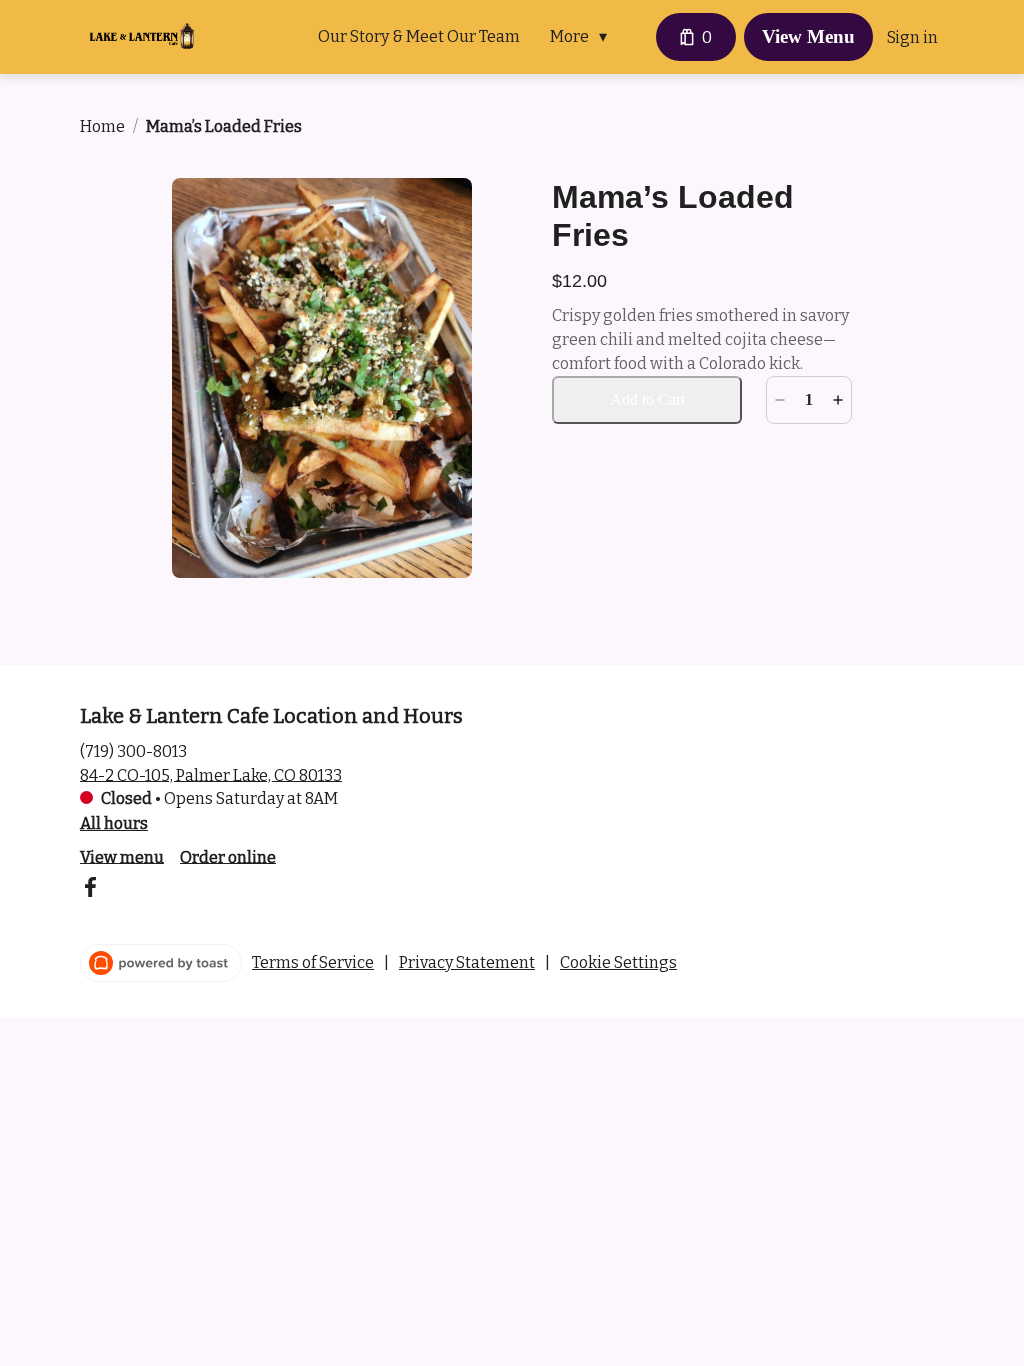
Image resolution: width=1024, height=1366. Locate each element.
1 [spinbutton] (809, 399)
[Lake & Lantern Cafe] (142, 37)
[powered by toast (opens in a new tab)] (161, 963)
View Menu (808, 36)
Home (102, 126)
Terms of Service (313, 962)
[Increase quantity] (838, 400)
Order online (228, 856)
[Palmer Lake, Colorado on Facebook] (90, 890)
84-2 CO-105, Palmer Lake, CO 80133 (211, 774)
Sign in (912, 37)
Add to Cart (647, 399)
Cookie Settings (618, 962)
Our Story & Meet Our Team (419, 36)
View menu (122, 856)
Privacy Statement (467, 962)
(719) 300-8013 (133, 750)
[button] (583, 37)
